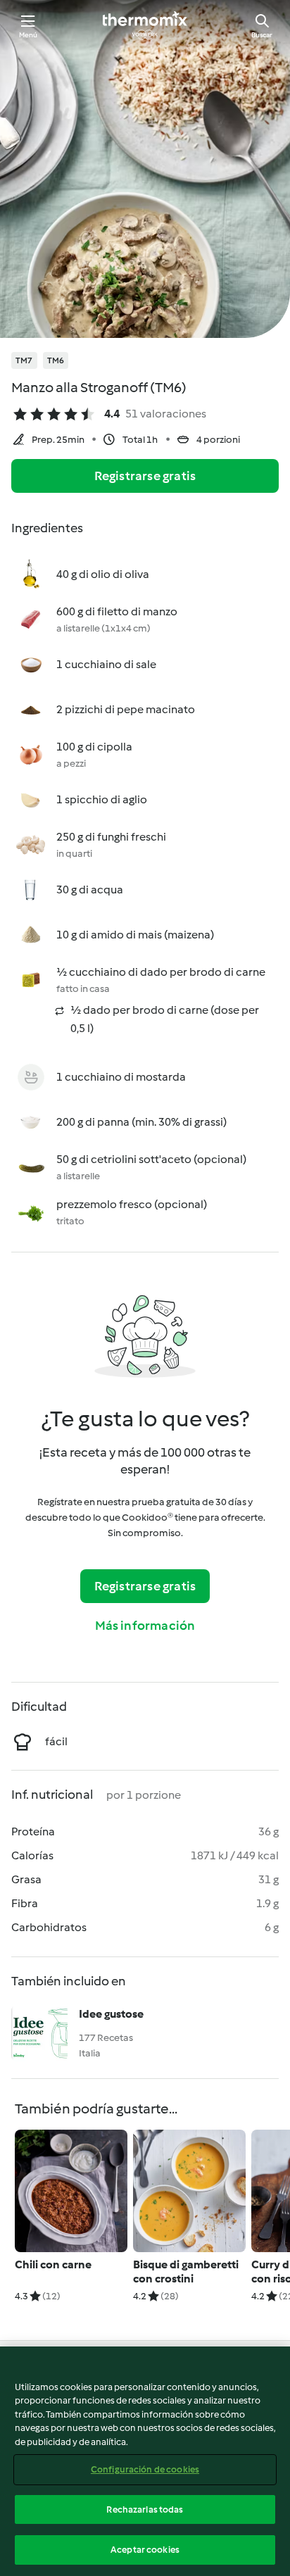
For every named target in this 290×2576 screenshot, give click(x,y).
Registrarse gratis (145, 476)
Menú (29, 35)
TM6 (56, 360)
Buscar (262, 35)
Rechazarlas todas (145, 2509)
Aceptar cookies (145, 2550)
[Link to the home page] (145, 25)
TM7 (24, 360)
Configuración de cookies (145, 2469)
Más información (145, 1626)
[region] (145, 2461)
